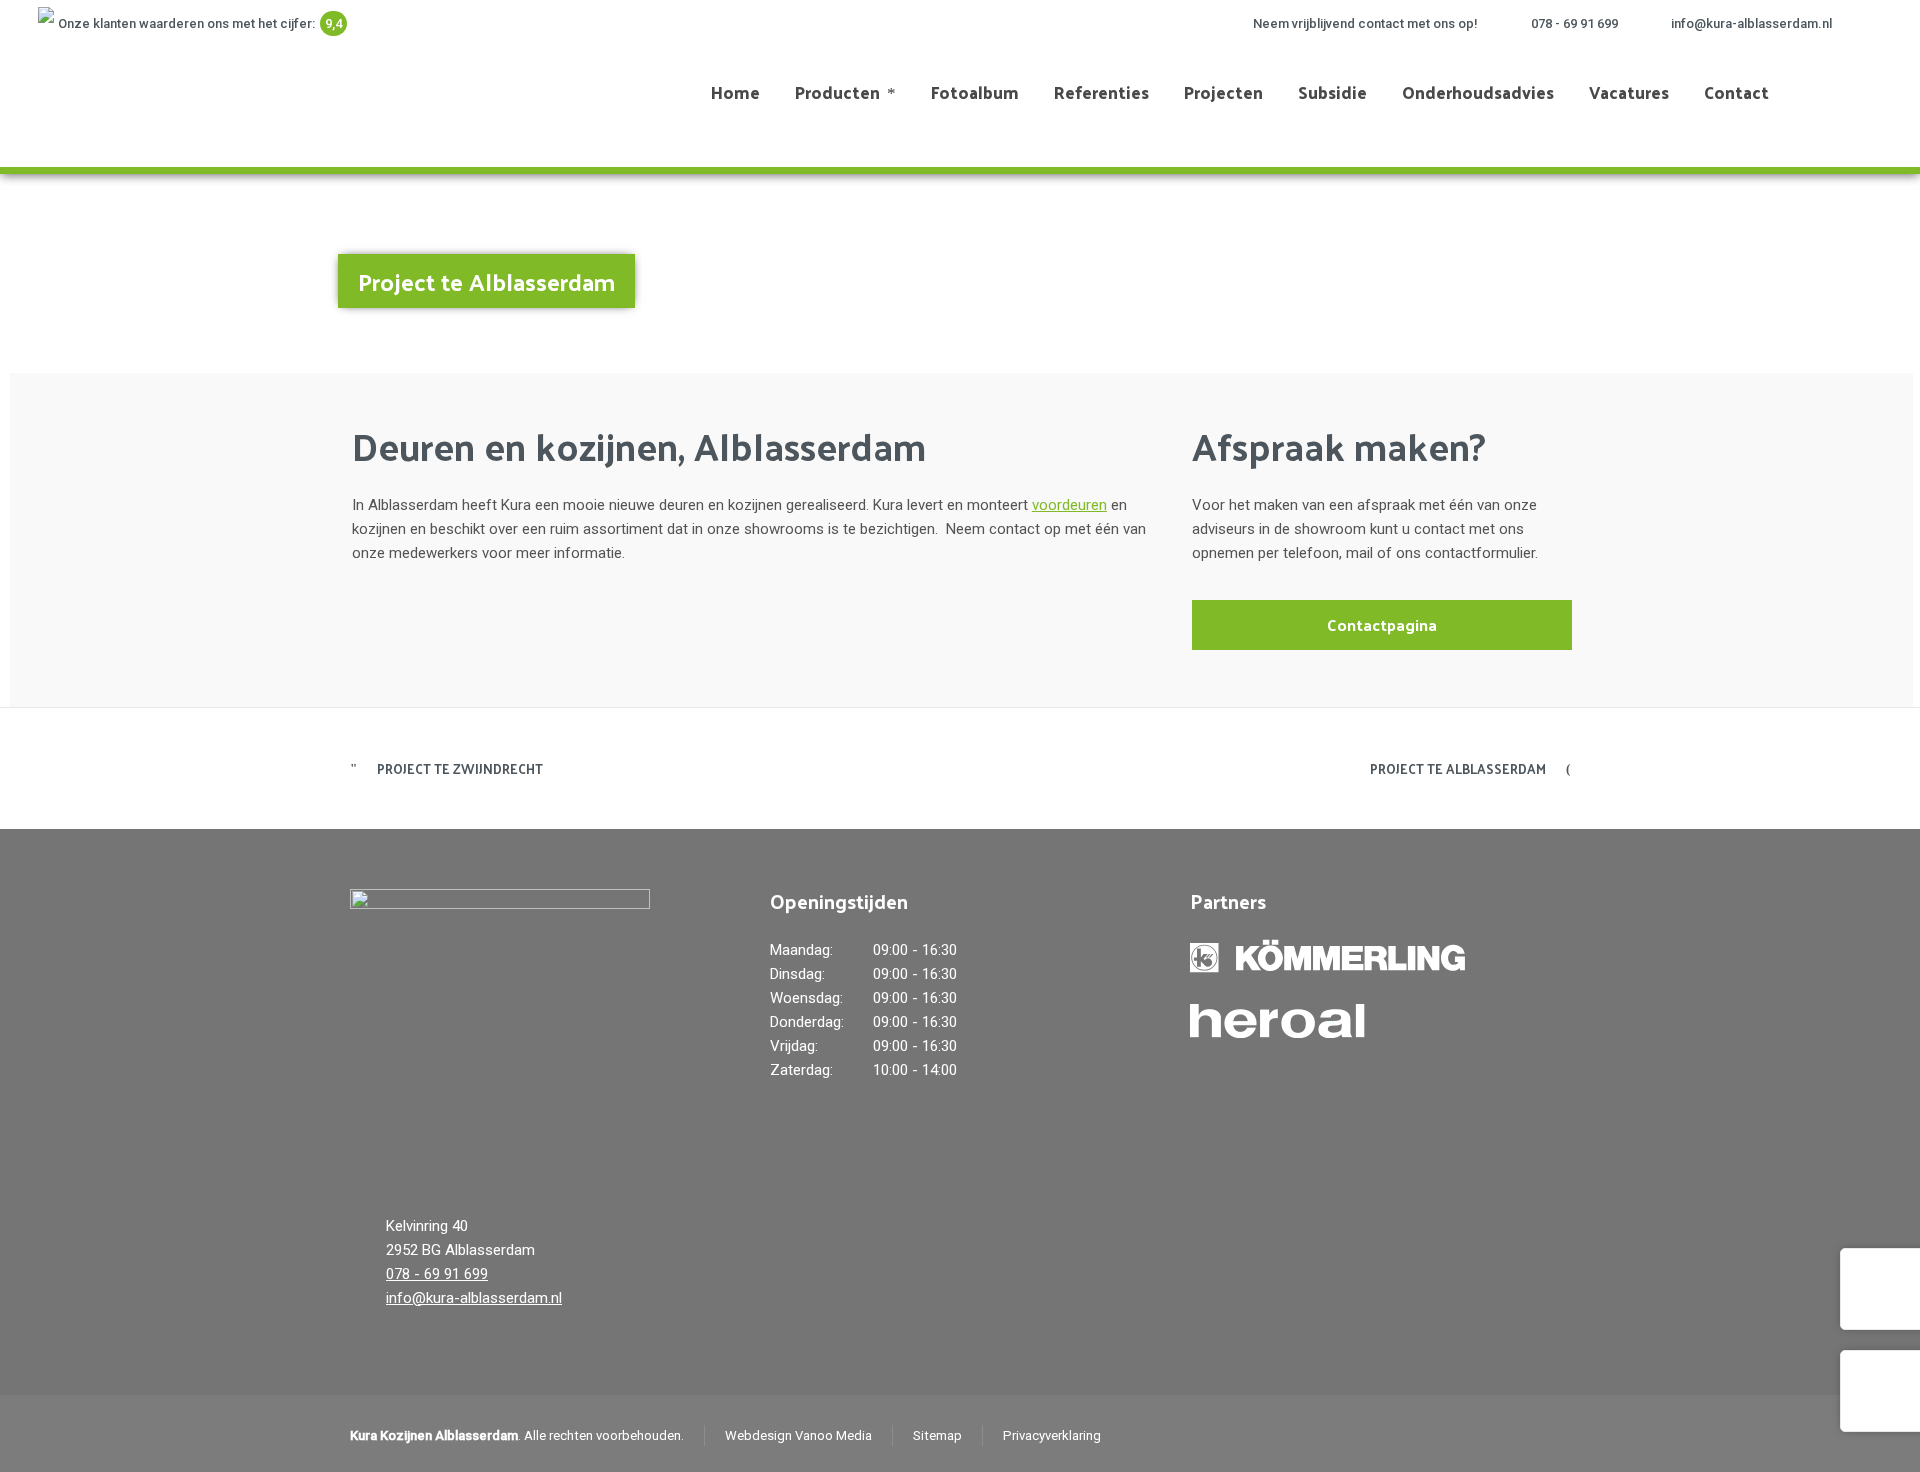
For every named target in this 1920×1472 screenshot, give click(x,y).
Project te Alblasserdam (1458, 768)
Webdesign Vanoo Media (798, 1435)
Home (1697, 271)
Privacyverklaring (1052, 1435)
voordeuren (1069, 505)
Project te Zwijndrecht (460, 768)
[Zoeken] (1849, 92)
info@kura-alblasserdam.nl (1751, 23)
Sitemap (937, 1435)
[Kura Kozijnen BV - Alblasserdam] (125, 92)
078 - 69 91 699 (1574, 23)
